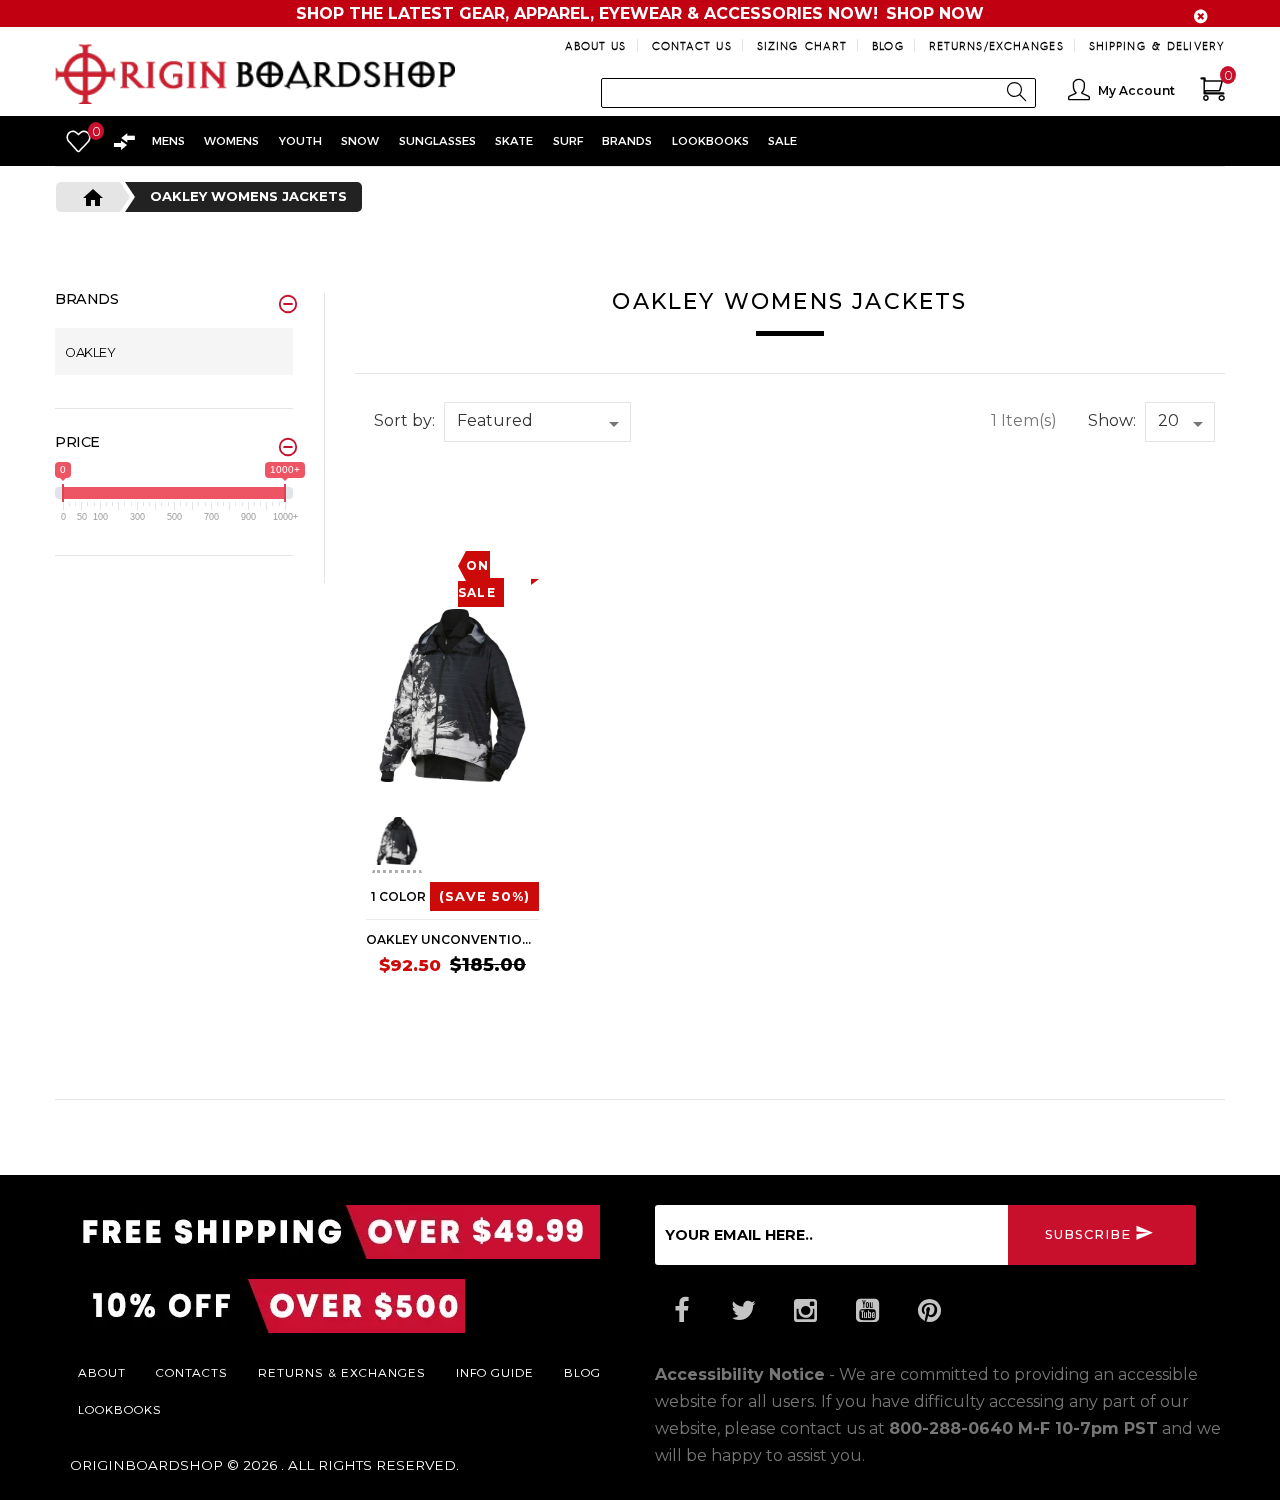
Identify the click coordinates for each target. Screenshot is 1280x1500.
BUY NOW (500, 1006)
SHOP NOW (935, 13)
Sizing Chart (802, 45)
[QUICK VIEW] (457, 506)
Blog (887, 45)
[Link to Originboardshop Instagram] (805, 1311)
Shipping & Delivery (1157, 45)
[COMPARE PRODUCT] (421, 506)
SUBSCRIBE (1088, 1233)
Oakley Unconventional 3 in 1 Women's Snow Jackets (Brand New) (452, 939)
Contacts (192, 1372)
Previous (357, 845)
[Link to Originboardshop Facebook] (681, 1311)
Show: (1112, 420)
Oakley (90, 352)
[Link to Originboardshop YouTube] (867, 1311)
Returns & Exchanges (342, 1372)
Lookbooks (120, 1409)
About (102, 1372)
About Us (596, 45)
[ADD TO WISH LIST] (381, 506)
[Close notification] (1201, 16)
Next (539, 845)
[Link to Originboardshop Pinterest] (929, 1311)
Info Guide (495, 1372)
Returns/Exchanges (996, 45)
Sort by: (404, 420)
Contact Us (692, 45)
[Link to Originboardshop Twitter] (743, 1311)
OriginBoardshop (146, 1465)
